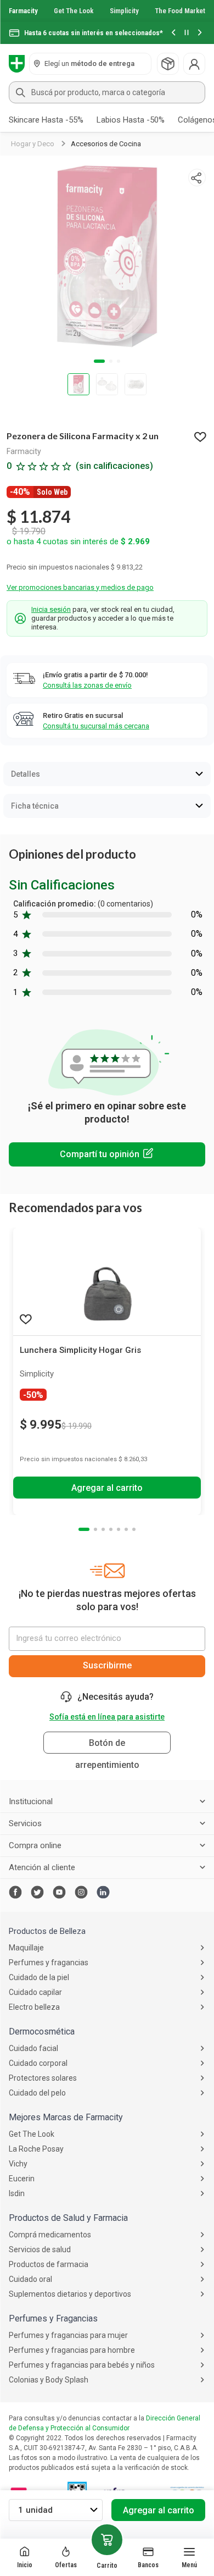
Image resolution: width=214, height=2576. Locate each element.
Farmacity (23, 11)
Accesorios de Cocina (106, 144)
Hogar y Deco (33, 144)
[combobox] (107, 92)
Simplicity (124, 11)
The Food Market (180, 11)
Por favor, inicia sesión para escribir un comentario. (107, 1154)
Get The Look (74, 11)
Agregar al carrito (159, 2510)
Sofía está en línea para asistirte (107, 1717)
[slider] (107, 22)
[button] (173, 33)
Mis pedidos (168, 64)
